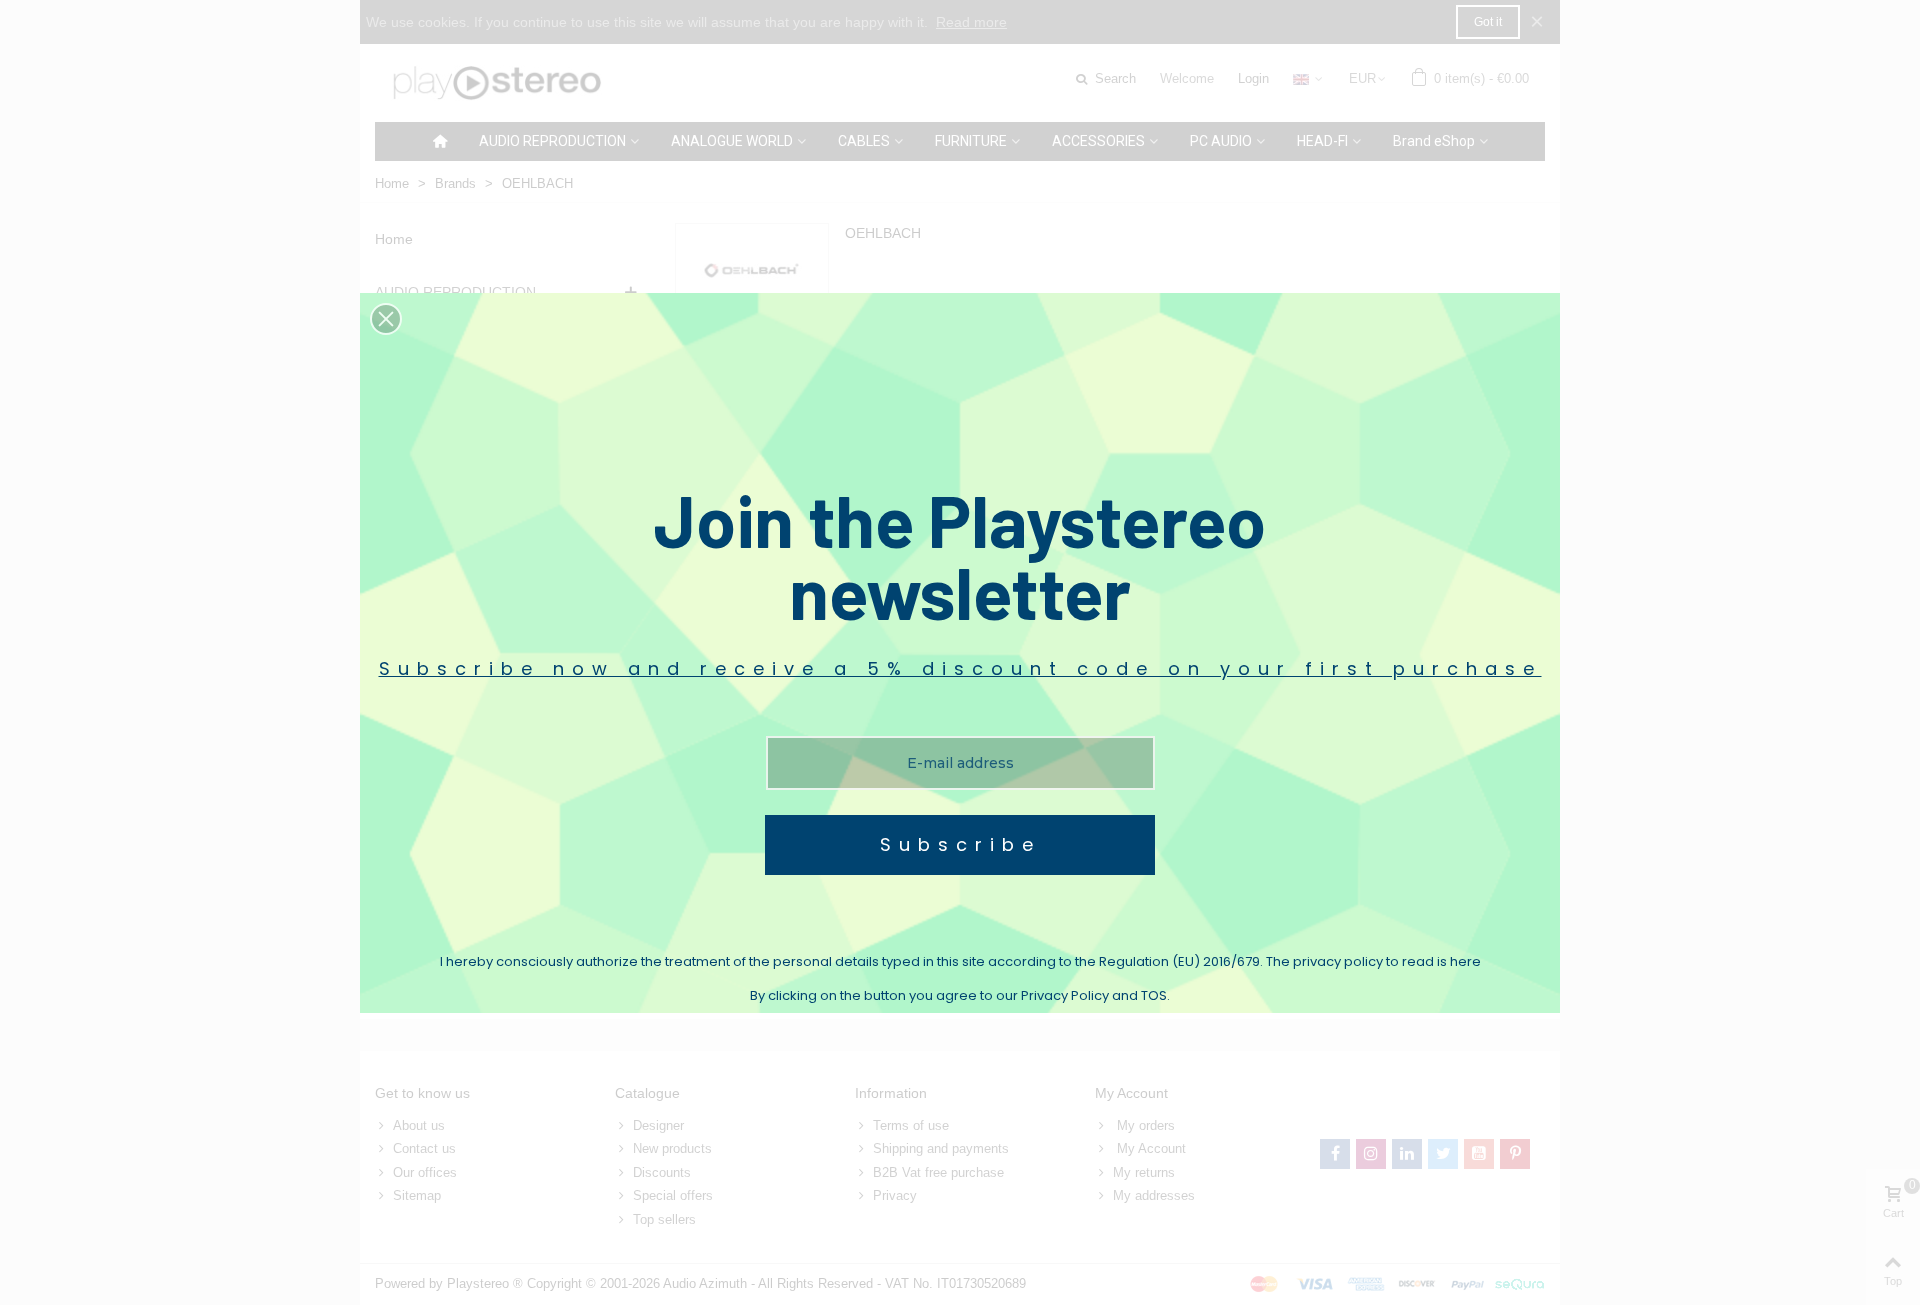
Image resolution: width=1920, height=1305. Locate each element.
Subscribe (960, 844)
